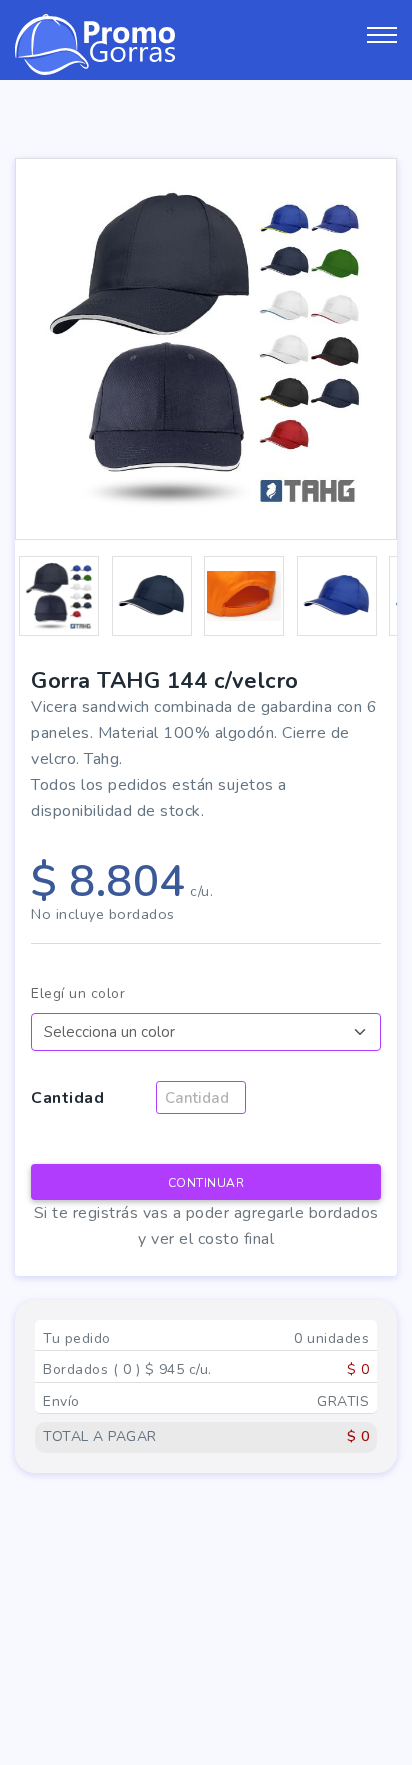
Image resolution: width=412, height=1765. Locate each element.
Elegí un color (78, 993)
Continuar (206, 1183)
